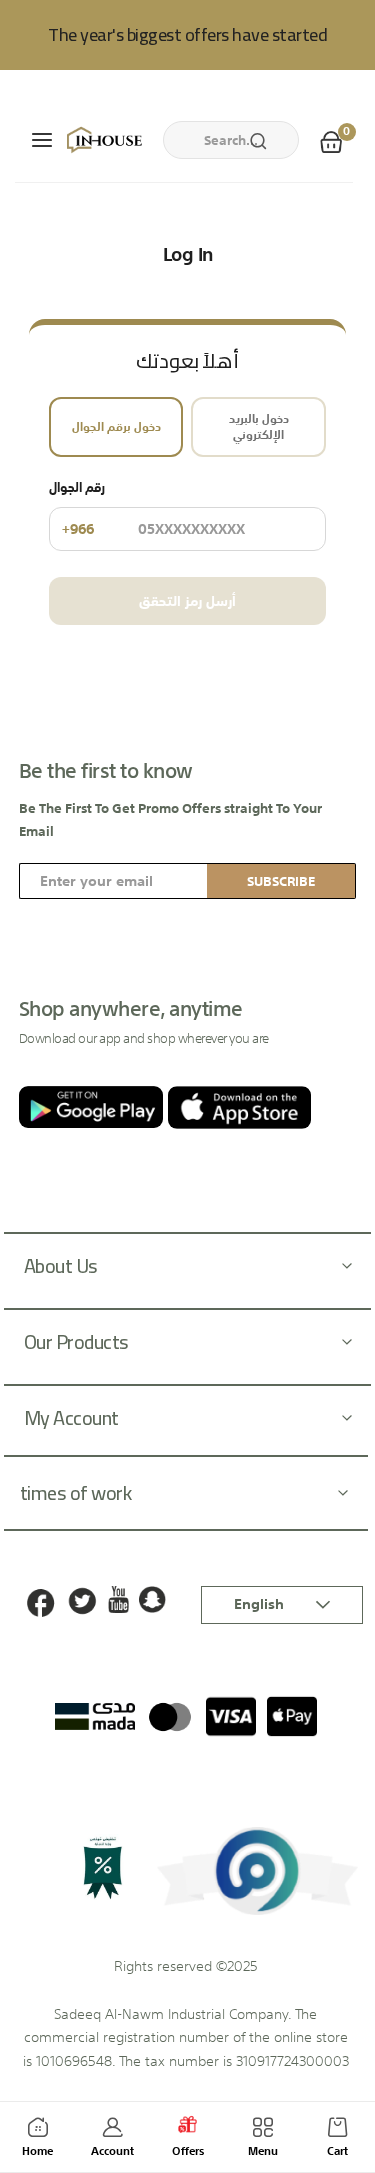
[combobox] (231, 140)
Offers (188, 2151)
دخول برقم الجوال (116, 427)
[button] (282, 1605)
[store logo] (103, 140)
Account (112, 2151)
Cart (337, 2151)
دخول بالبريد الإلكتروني (259, 427)
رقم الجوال (77, 510)
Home (37, 2151)
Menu (263, 2151)
